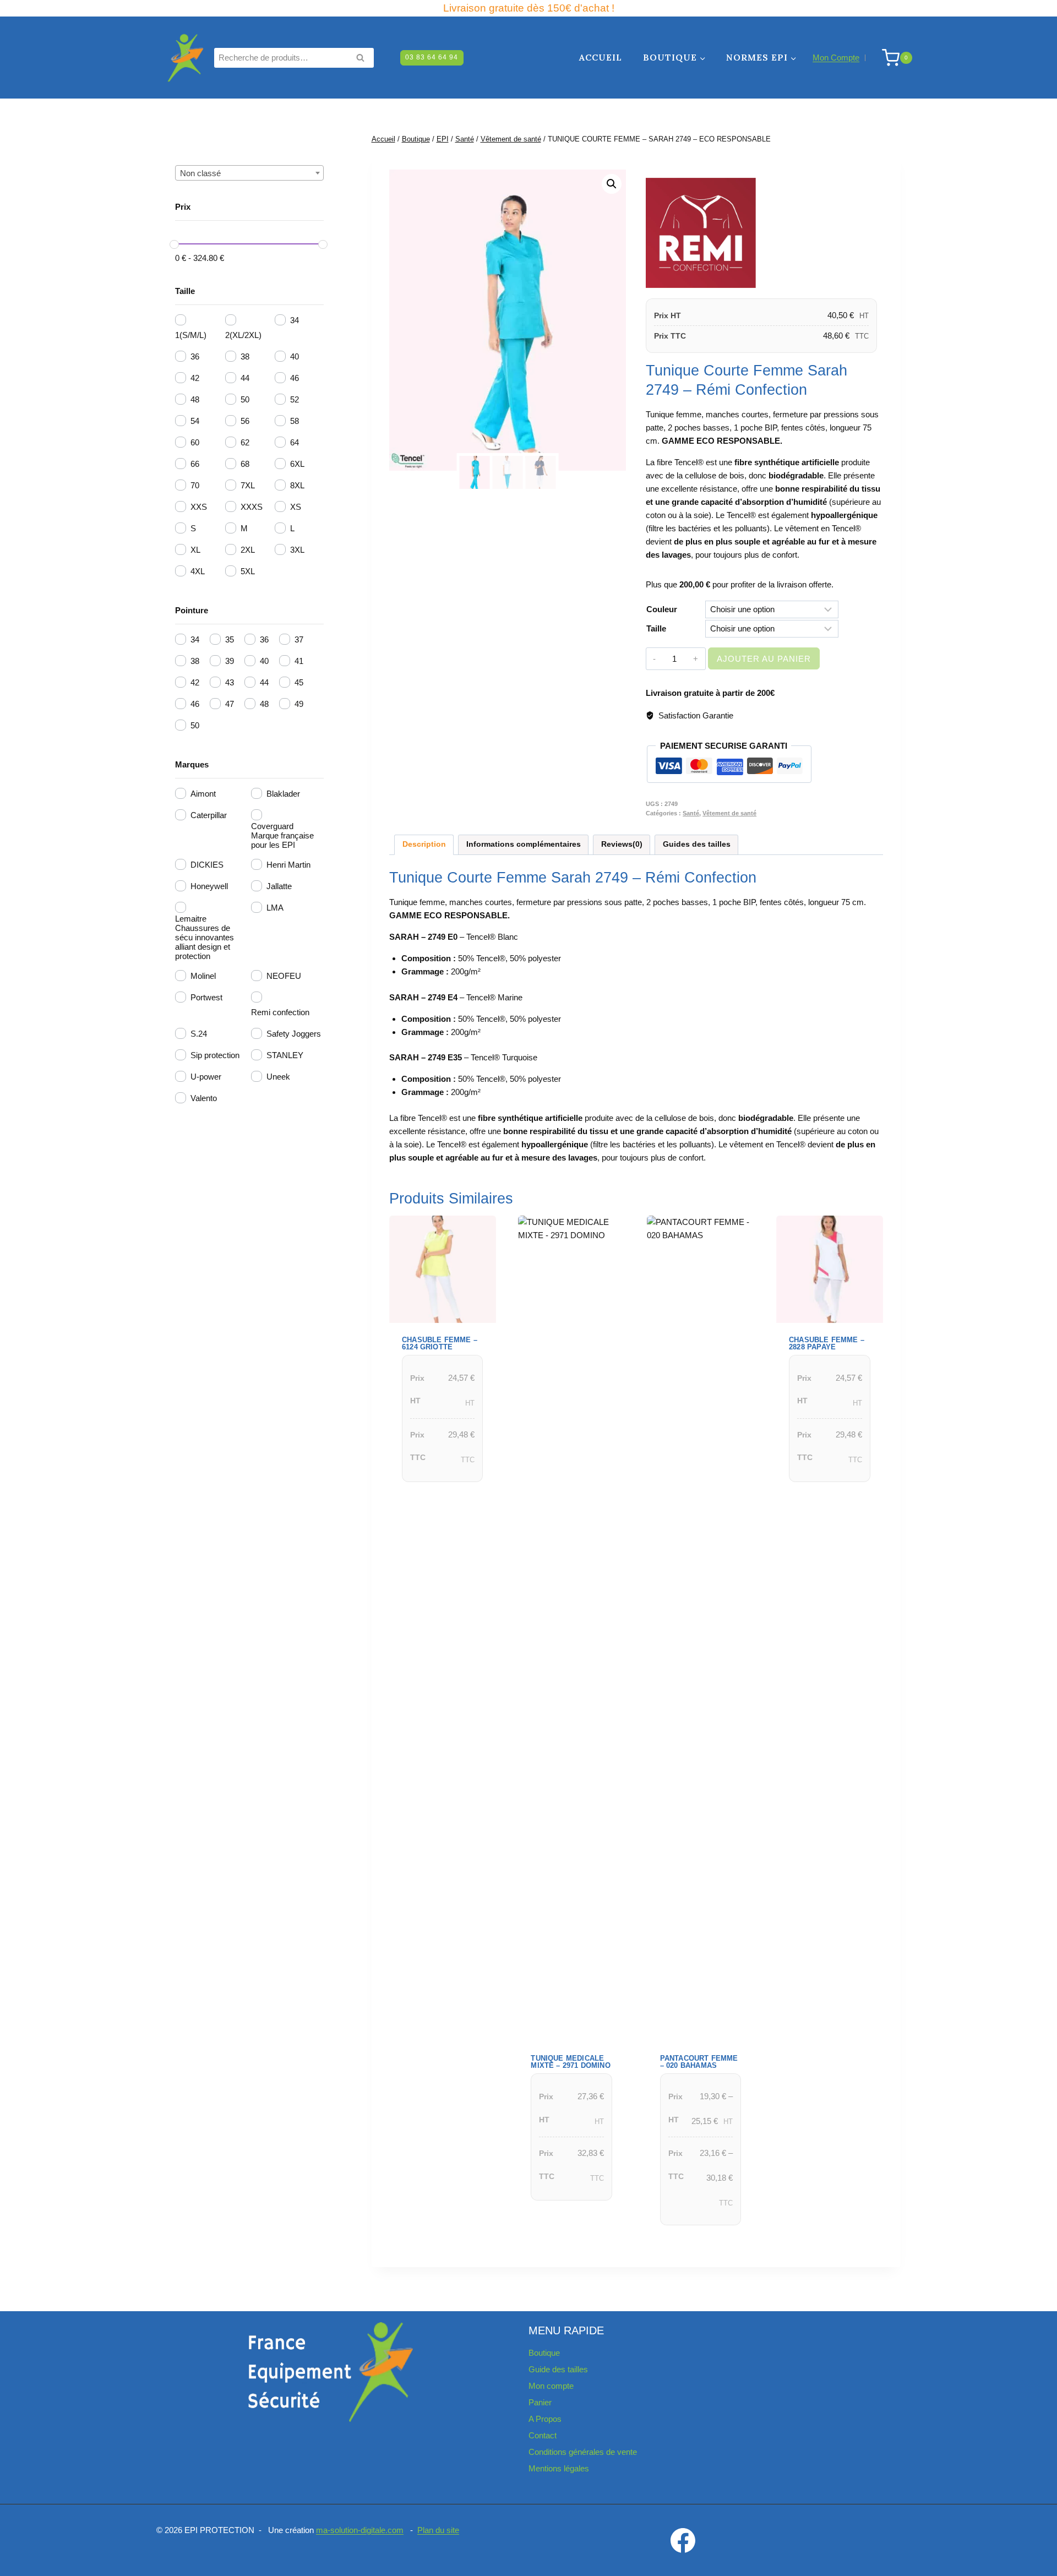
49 (299, 704)
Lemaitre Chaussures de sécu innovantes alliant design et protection (205, 937)
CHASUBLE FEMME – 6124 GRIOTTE (440, 1343)
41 (299, 661)
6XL (297, 464)
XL (195, 550)
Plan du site (438, 2530)
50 (245, 399)
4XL (198, 571)
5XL (248, 571)
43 (230, 682)
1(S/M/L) (191, 335)
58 (295, 421)
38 (245, 356)
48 (195, 399)
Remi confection (280, 1012)
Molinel (203, 976)
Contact (543, 2435)
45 (299, 682)
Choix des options (438, 1496)
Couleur (662, 609)
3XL (297, 550)
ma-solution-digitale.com (360, 2530)
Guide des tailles (558, 2369)
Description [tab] (424, 844)
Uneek (278, 1077)
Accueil (601, 57)
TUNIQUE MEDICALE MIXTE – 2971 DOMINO (570, 2062)
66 (195, 464)
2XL (248, 550)
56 (245, 421)
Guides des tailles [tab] (697, 844)
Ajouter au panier (764, 659)
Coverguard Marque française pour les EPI (282, 835)
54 (195, 421)
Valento (204, 1098)
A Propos (545, 2419)
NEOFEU (284, 976)
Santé (691, 813)
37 (299, 639)
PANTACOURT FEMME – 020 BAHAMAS (699, 2062)
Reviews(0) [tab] (622, 844)
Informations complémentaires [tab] (524, 844)
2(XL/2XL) (243, 335)
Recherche (363, 59)
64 (295, 442)
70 (195, 485)
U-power (206, 1077)
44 (245, 378)
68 (245, 464)
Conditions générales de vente (583, 2452)
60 (195, 442)
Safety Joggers (294, 1034)
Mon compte (551, 2386)
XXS (199, 507)
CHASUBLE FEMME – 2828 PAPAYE (827, 1343)
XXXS (252, 507)
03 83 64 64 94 (432, 57)
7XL (248, 485)
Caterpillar (209, 815)
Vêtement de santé (729, 813)
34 (295, 320)
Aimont (203, 794)
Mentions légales (559, 2468)
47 (230, 704)
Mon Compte (836, 58)
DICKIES (207, 865)
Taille (656, 628)
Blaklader (283, 794)
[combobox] (249, 173)
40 (295, 356)
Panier (540, 2402)
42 (195, 378)
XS (296, 507)
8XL (297, 485)
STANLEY (285, 1055)
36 (195, 356)
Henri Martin (288, 865)
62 (245, 442)
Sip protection (215, 1055)
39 (230, 661)
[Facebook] (683, 2540)
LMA (275, 908)
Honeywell (209, 886)
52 (295, 399)
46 (295, 378)
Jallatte (279, 886)
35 (230, 639)
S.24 (199, 1034)
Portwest (206, 997)
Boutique (544, 2353)
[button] (612, 184)
